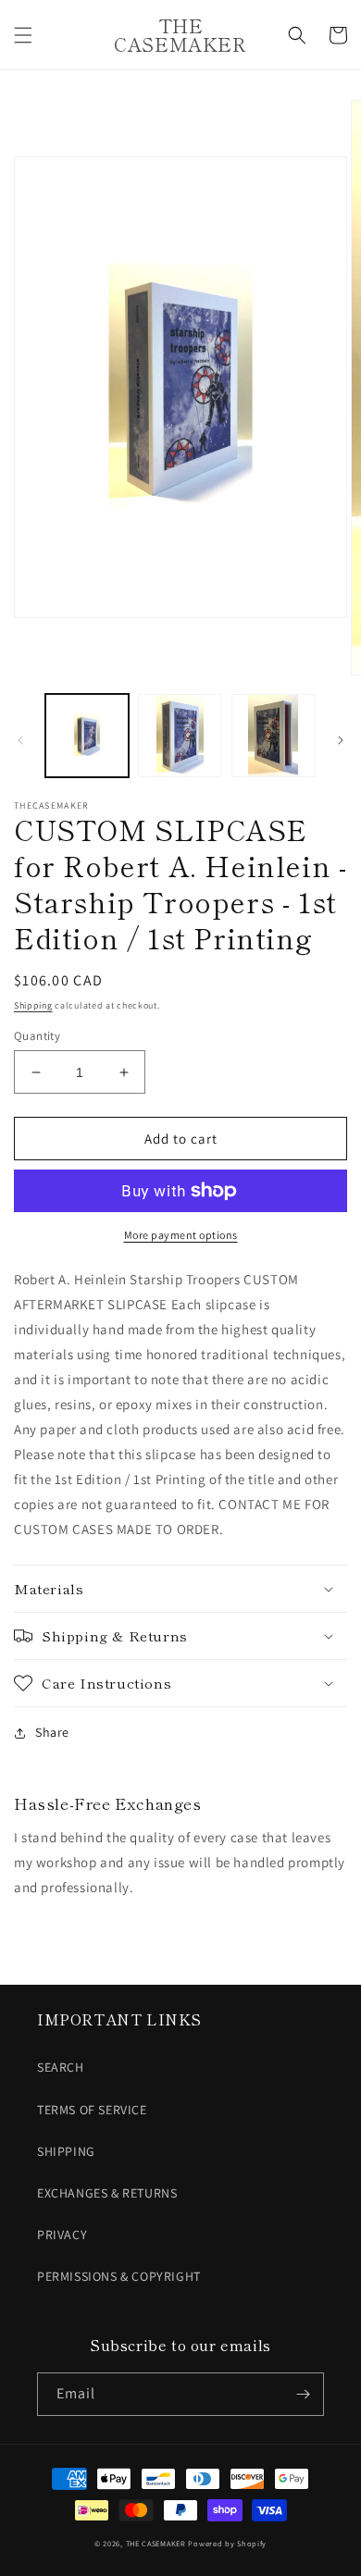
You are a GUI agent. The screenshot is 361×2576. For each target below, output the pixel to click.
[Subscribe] (303, 2394)
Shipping (33, 1005)
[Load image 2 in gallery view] (180, 736)
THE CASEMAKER (156, 2543)
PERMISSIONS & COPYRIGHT (119, 2276)
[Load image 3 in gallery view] (273, 736)
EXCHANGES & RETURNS (107, 2193)
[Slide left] (20, 740)
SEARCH (61, 2067)
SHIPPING (66, 2151)
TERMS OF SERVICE (92, 2110)
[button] (23, 35)
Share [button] (52, 1732)
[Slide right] (341, 740)
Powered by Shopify (227, 2543)
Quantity (37, 1036)
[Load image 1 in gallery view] (87, 736)
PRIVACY (62, 2235)
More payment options (181, 1235)
